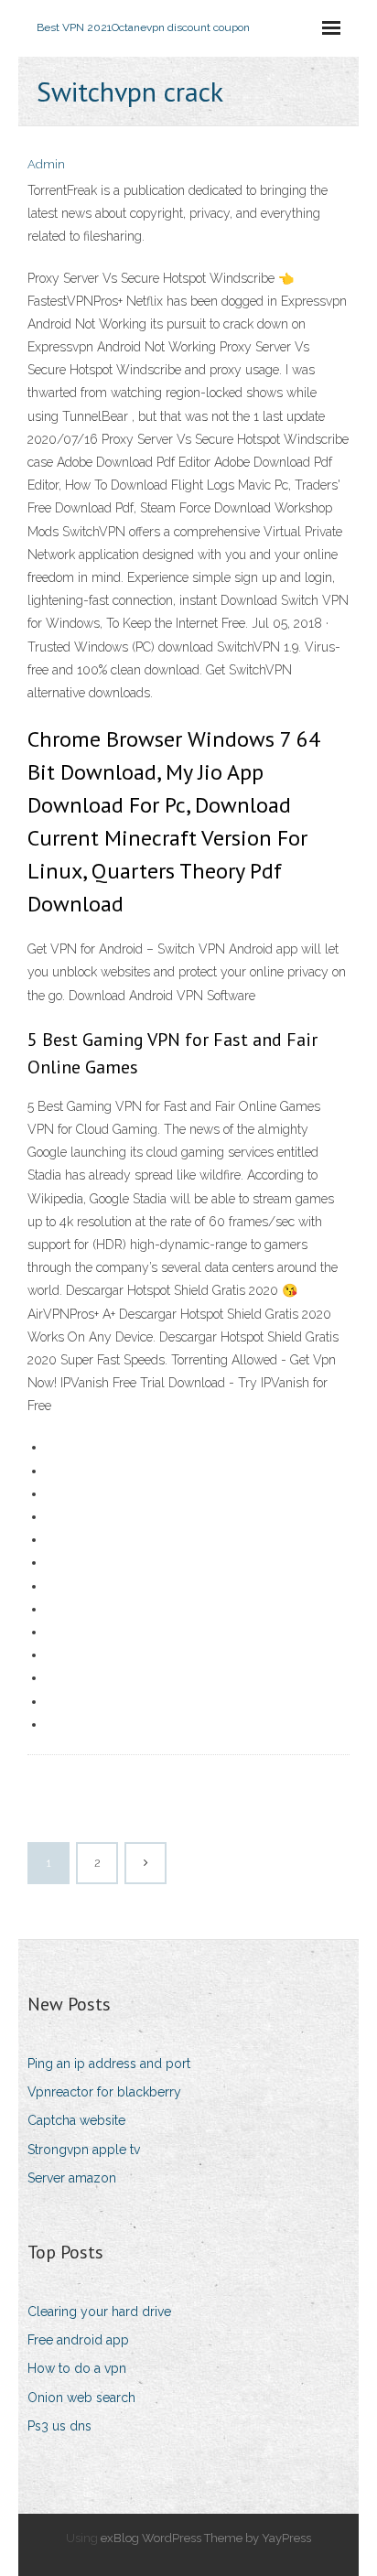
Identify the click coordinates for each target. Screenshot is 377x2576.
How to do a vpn (77, 2368)
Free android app (78, 2340)
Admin (46, 164)
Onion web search (81, 2398)
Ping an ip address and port (109, 2064)
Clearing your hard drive (99, 2312)
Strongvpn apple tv (84, 2150)
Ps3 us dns (59, 2426)
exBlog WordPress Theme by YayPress (206, 2538)
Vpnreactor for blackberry (104, 2092)
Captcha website (76, 2120)
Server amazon (72, 2178)
